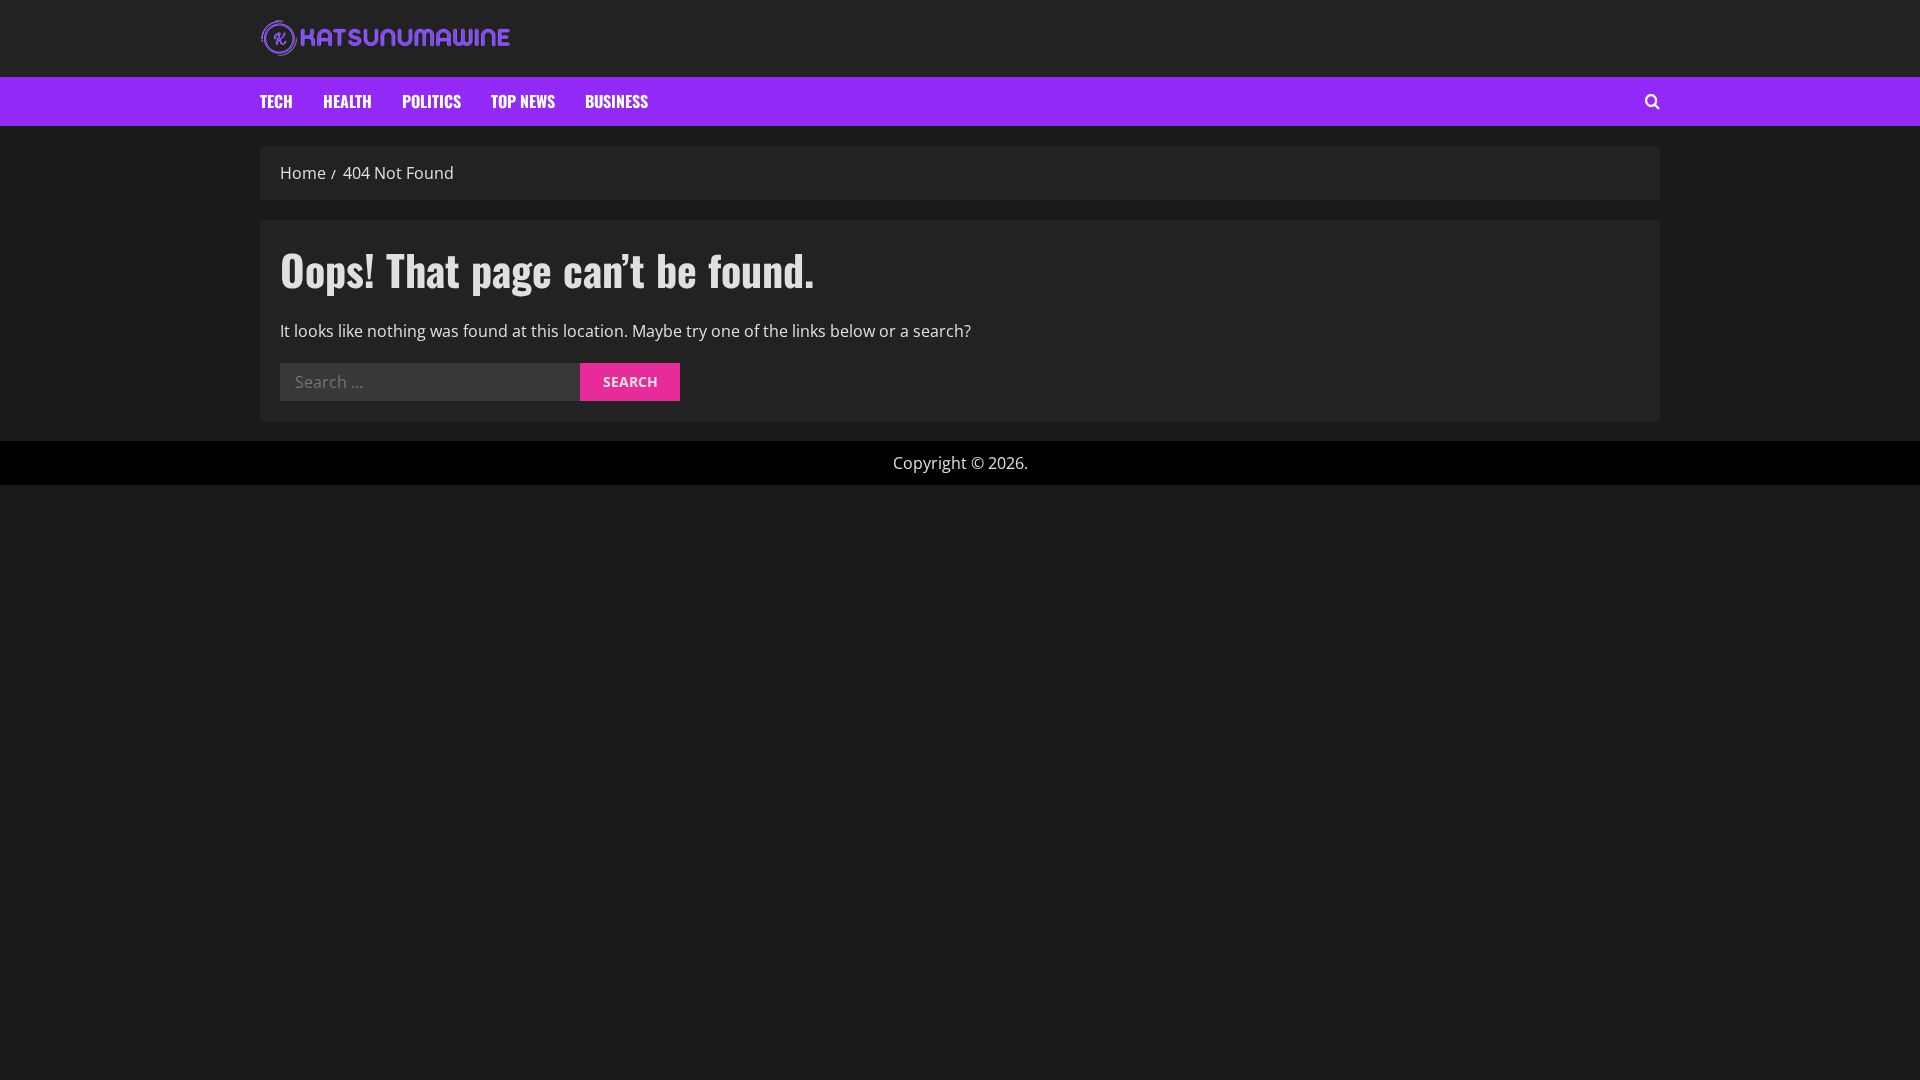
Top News (523, 101)
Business (616, 101)
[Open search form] (1652, 101)
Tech (276, 101)
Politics (431, 101)
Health (347, 101)
